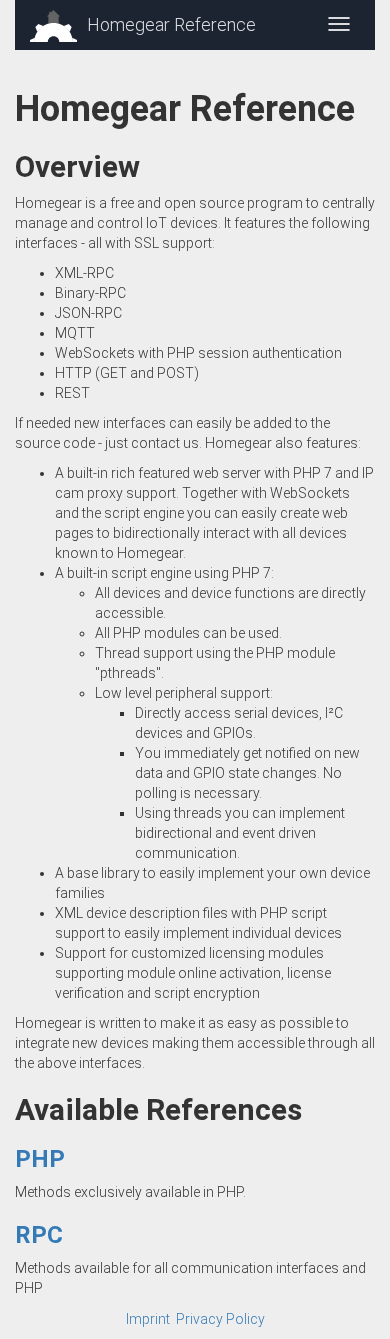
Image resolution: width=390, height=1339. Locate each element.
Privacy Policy (220, 1319)
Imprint (148, 1319)
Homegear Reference (171, 24)
